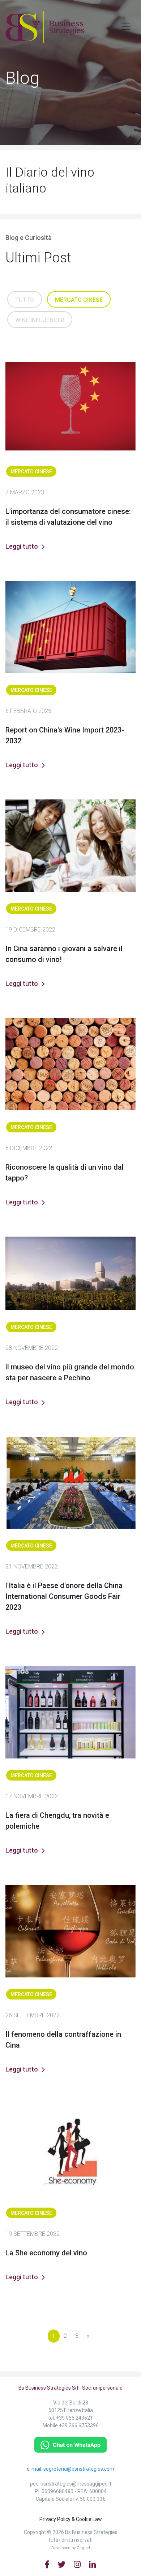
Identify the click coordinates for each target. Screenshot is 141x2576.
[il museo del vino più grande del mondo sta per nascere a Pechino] (70, 1273)
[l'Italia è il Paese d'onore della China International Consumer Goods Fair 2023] (70, 1483)
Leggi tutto (22, 546)
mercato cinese (79, 300)
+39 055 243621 (74, 2418)
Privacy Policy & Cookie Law (71, 2519)
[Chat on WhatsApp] (70, 2444)
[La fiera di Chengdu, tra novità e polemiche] (70, 1712)
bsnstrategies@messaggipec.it (76, 2484)
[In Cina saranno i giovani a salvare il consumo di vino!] (70, 846)
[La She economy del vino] (70, 2150)
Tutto (25, 300)
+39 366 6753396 (79, 2425)
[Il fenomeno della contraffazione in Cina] (70, 1931)
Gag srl (83, 2548)
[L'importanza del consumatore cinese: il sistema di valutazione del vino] (70, 408)
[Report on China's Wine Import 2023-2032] (70, 627)
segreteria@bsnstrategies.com (79, 2469)
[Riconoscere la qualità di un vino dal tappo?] (70, 1064)
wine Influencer (40, 320)
